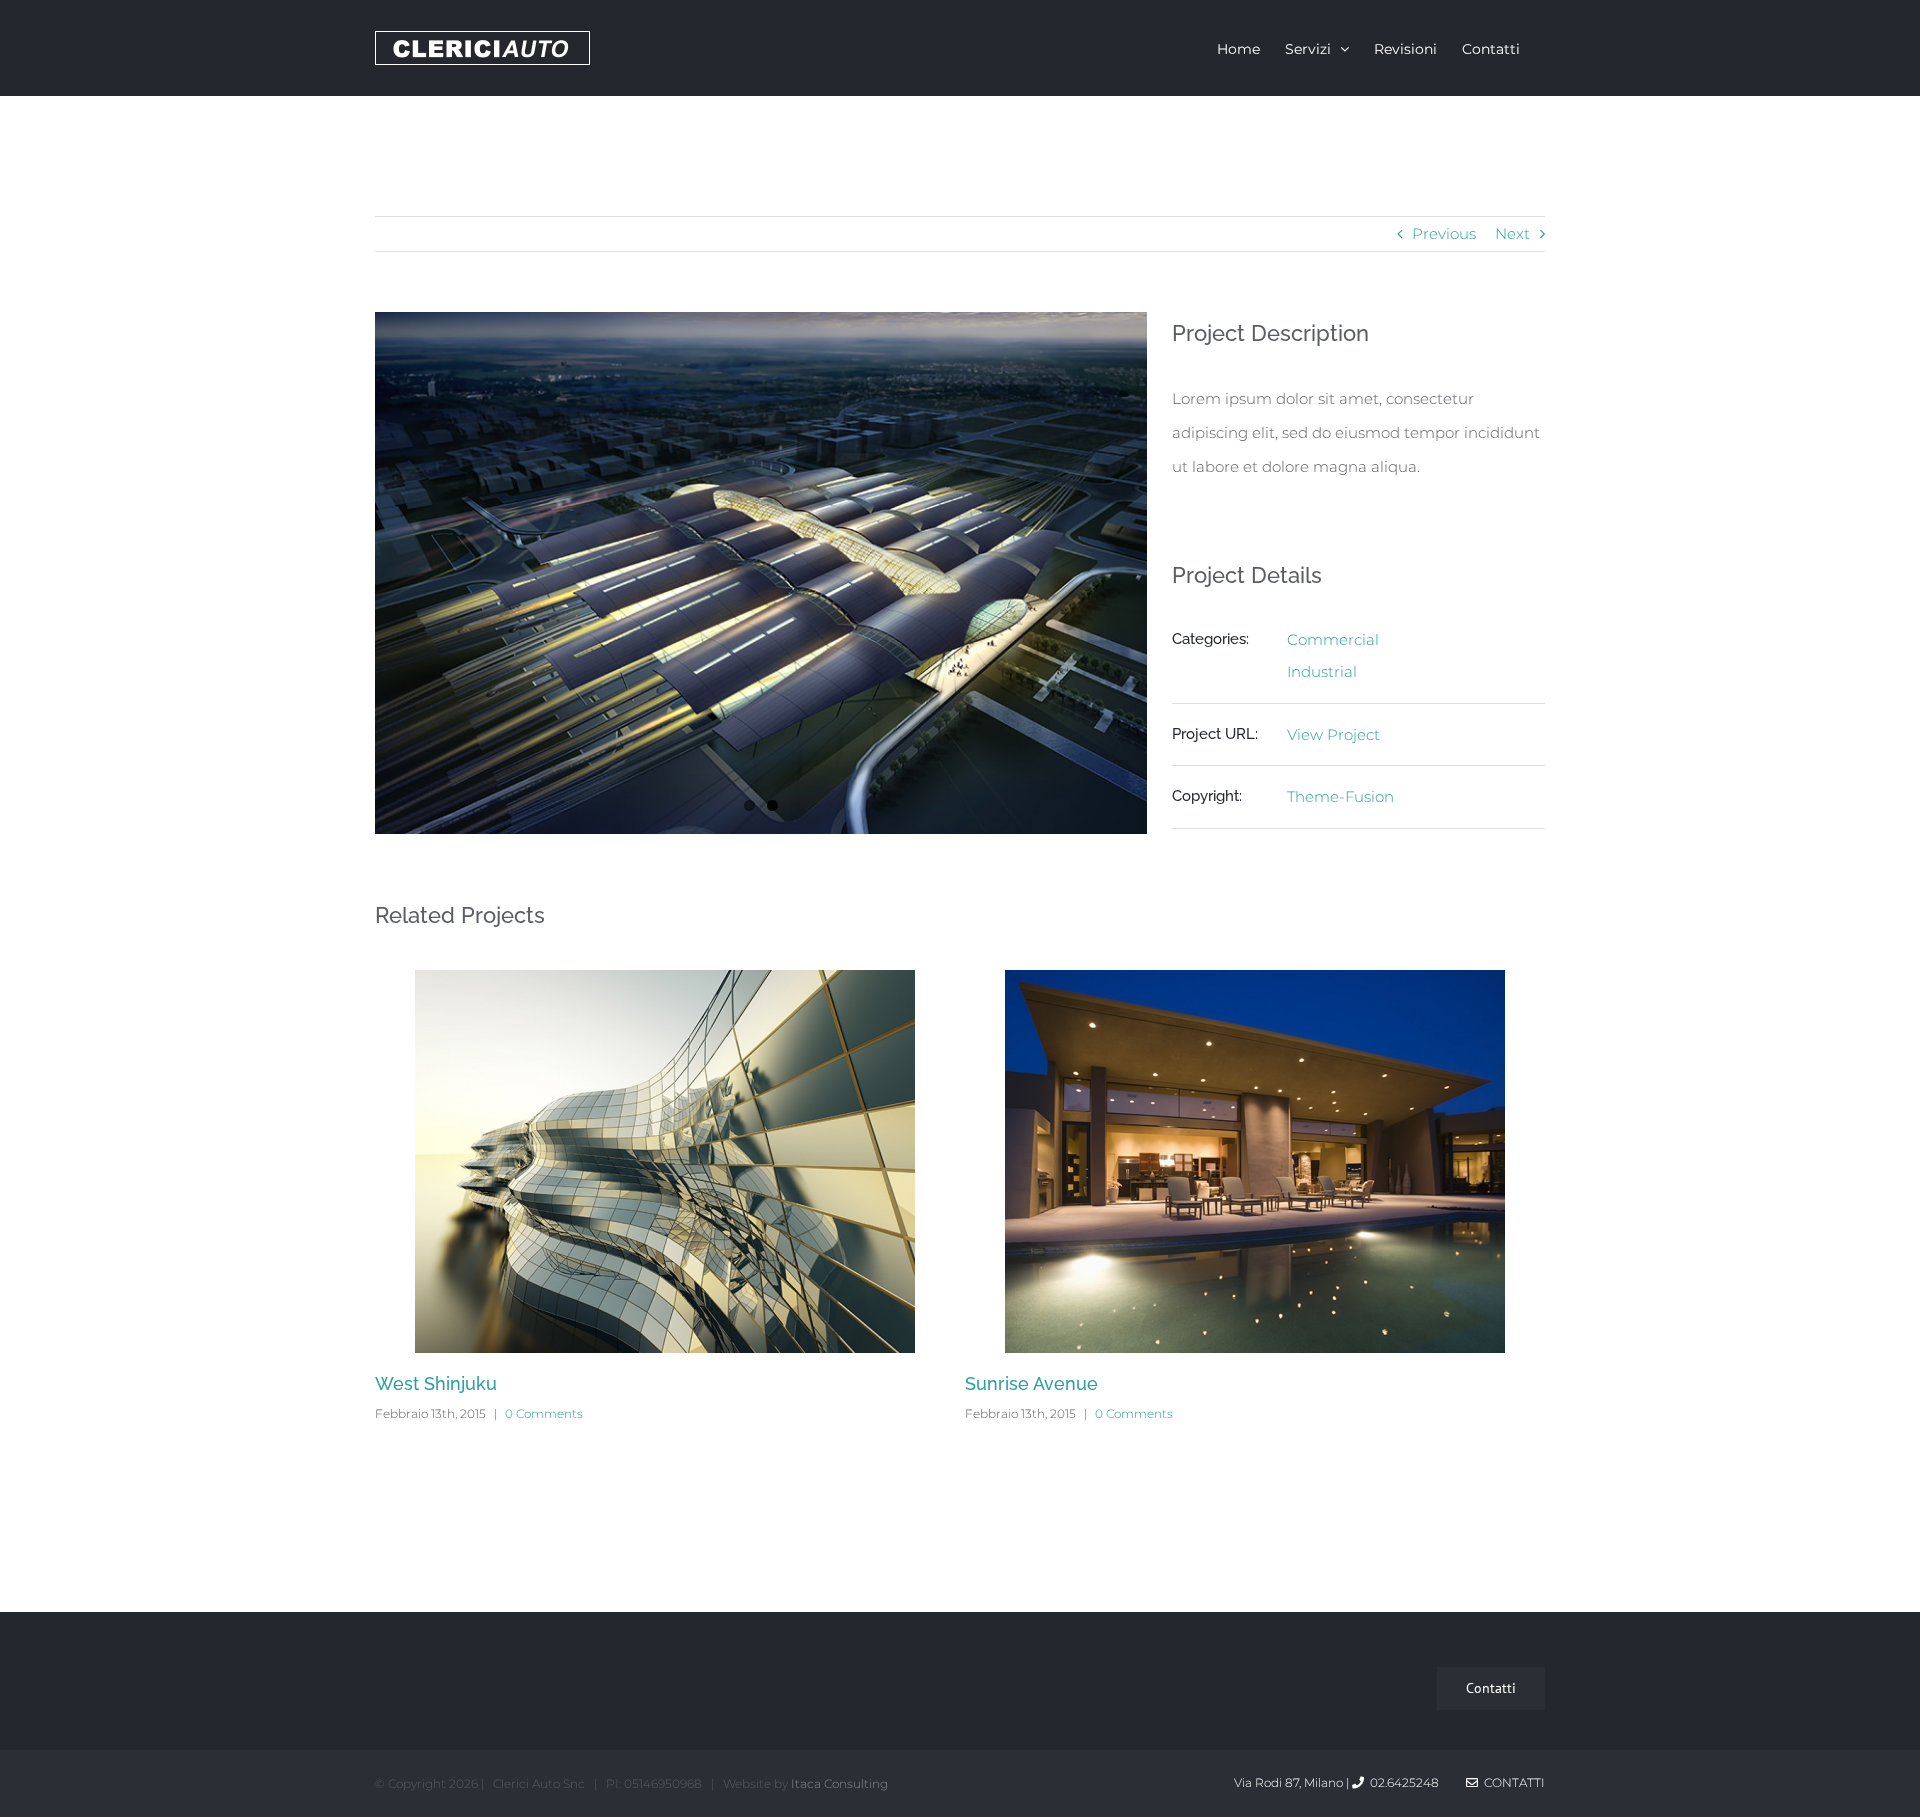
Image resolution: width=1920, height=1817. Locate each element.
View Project (1333, 734)
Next (1512, 233)
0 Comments (455, 1413)
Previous (1444, 233)
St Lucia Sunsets (1536, 1383)
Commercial (1333, 639)
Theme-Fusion (1340, 796)
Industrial (1322, 671)
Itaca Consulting (839, 1783)
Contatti (1511, 1782)
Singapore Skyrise (953, 1383)
